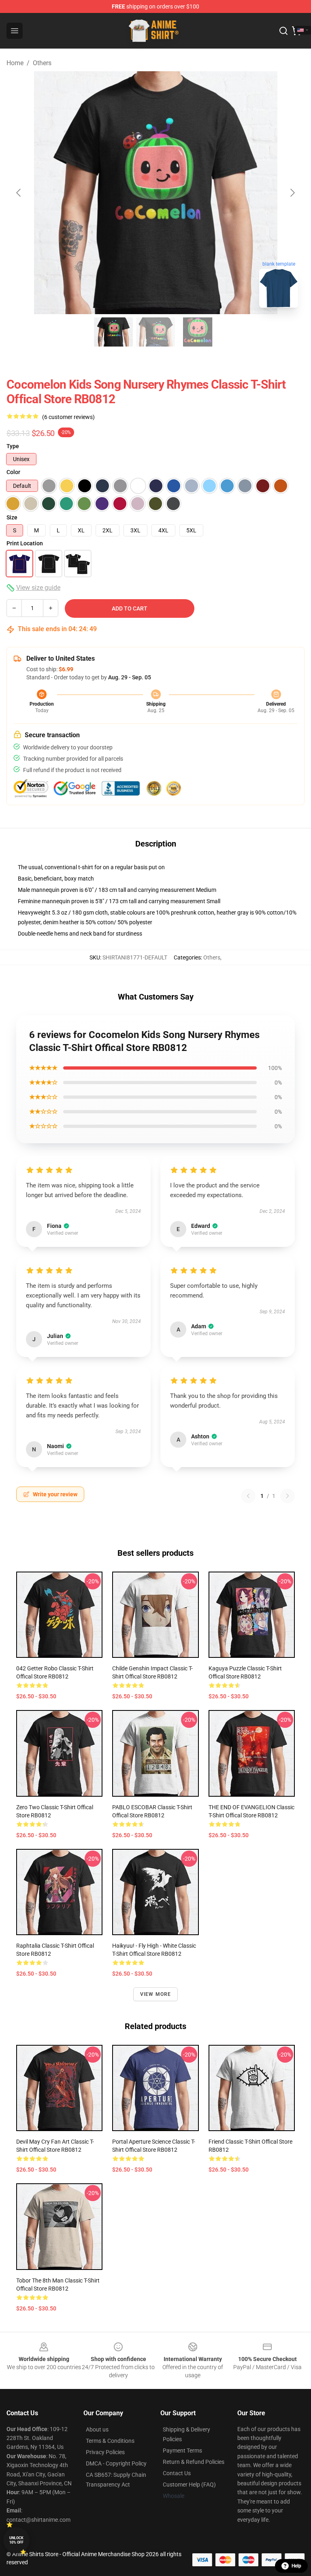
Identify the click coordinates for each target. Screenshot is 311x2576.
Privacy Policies (105, 2452)
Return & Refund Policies (194, 2462)
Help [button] (296, 2566)
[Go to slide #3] (198, 332)
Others (42, 63)
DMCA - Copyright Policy (116, 2463)
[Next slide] (292, 193)
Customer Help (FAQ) (189, 2485)
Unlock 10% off (16, 2540)
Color (13, 472)
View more (156, 1994)
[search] (283, 31)
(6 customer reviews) (68, 417)
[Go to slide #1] (113, 332)
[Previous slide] (19, 193)
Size (12, 517)
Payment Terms (182, 2450)
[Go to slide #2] (155, 332)
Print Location (25, 543)
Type (13, 446)
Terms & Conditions (110, 2441)
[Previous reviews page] (248, 1496)
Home (15, 63)
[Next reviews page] (288, 1496)
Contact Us (177, 2473)
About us (97, 2429)
